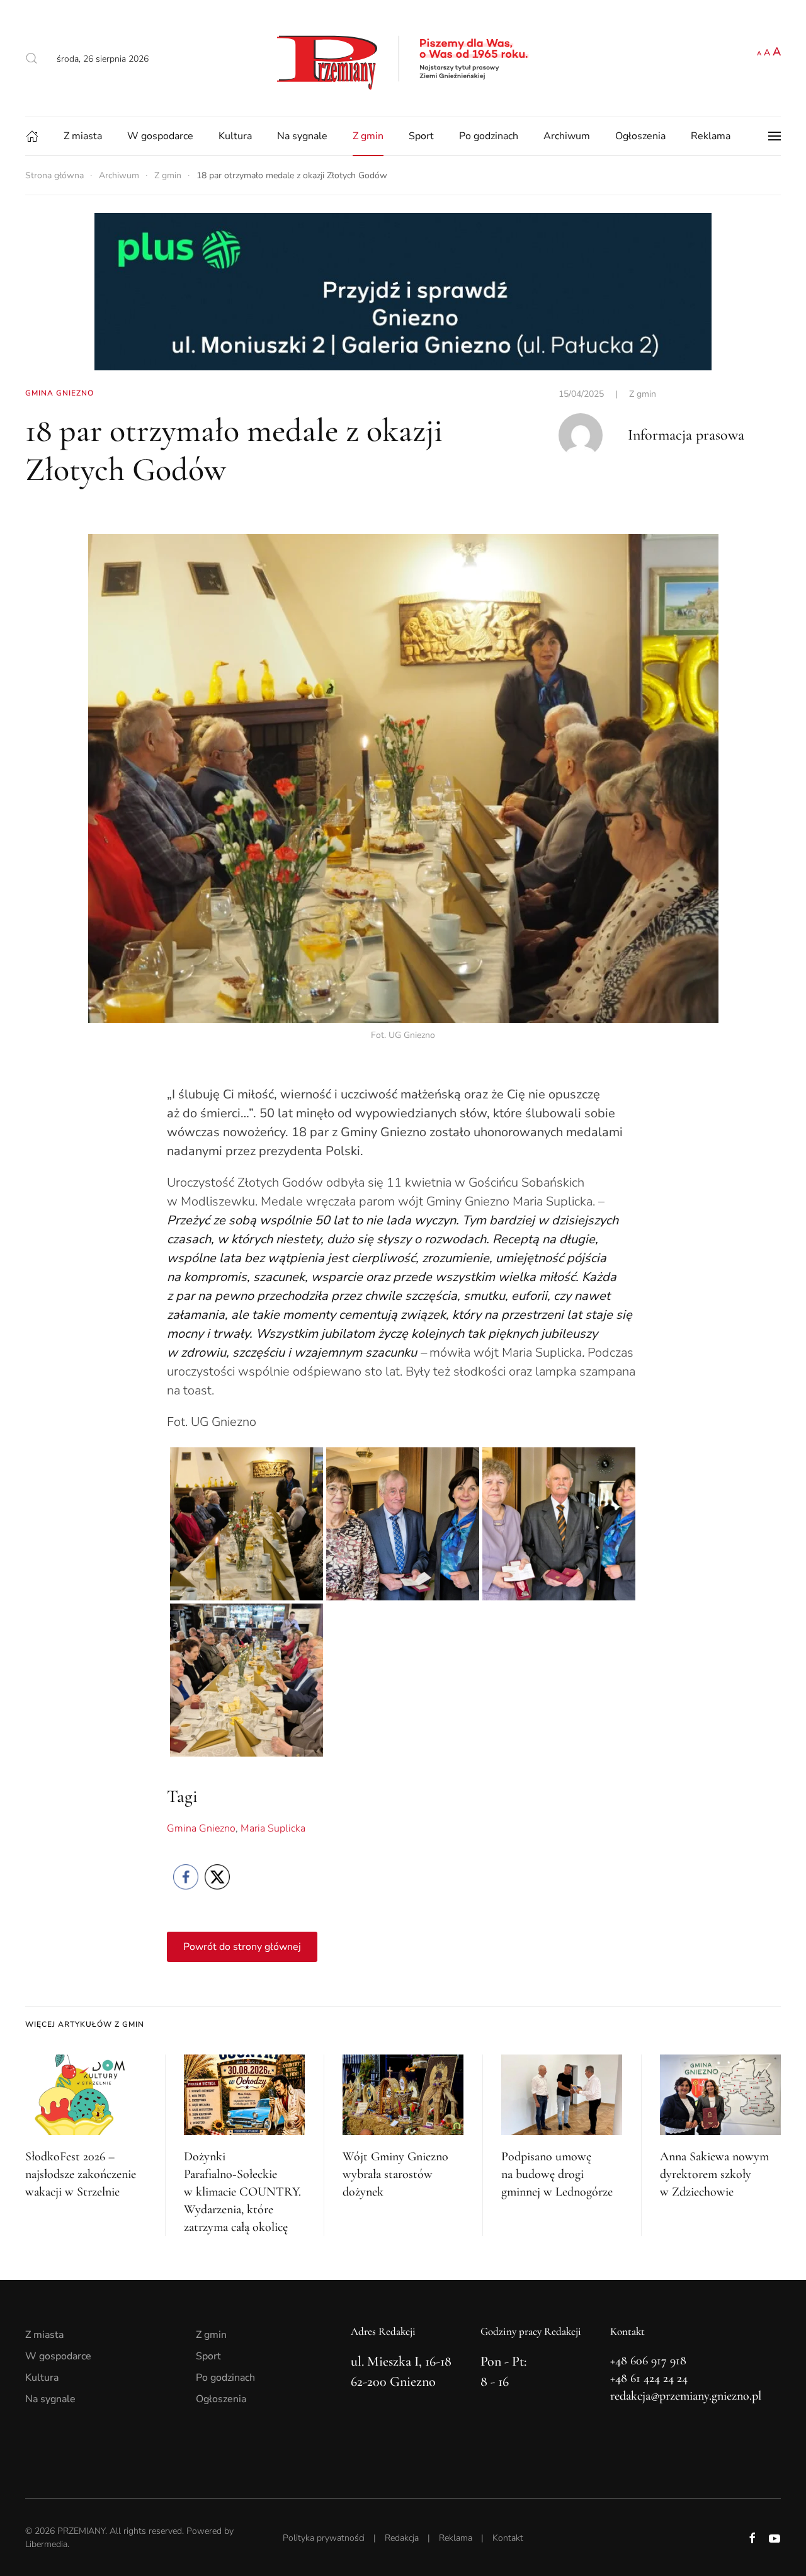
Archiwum (567, 136)
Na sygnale (302, 136)
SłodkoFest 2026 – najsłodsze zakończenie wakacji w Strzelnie (81, 2174)
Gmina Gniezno (201, 1828)
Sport (421, 136)
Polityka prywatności (324, 2538)
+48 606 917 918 (648, 2361)
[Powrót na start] (403, 58)
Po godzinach (489, 136)
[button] (31, 59)
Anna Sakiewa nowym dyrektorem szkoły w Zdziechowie (714, 2174)
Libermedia (46, 2544)
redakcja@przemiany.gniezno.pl (686, 2396)
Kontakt (508, 2538)
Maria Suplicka (273, 1828)
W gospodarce (160, 136)
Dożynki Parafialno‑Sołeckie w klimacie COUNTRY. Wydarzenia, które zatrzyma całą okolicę (242, 2192)
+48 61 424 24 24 (649, 2378)
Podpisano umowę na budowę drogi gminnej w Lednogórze (557, 2174)
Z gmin (368, 136)
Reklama (711, 136)
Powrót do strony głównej (242, 1947)
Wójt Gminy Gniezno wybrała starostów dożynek (395, 2174)
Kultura (235, 136)
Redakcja (402, 2538)
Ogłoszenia (640, 136)
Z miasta (83, 136)
